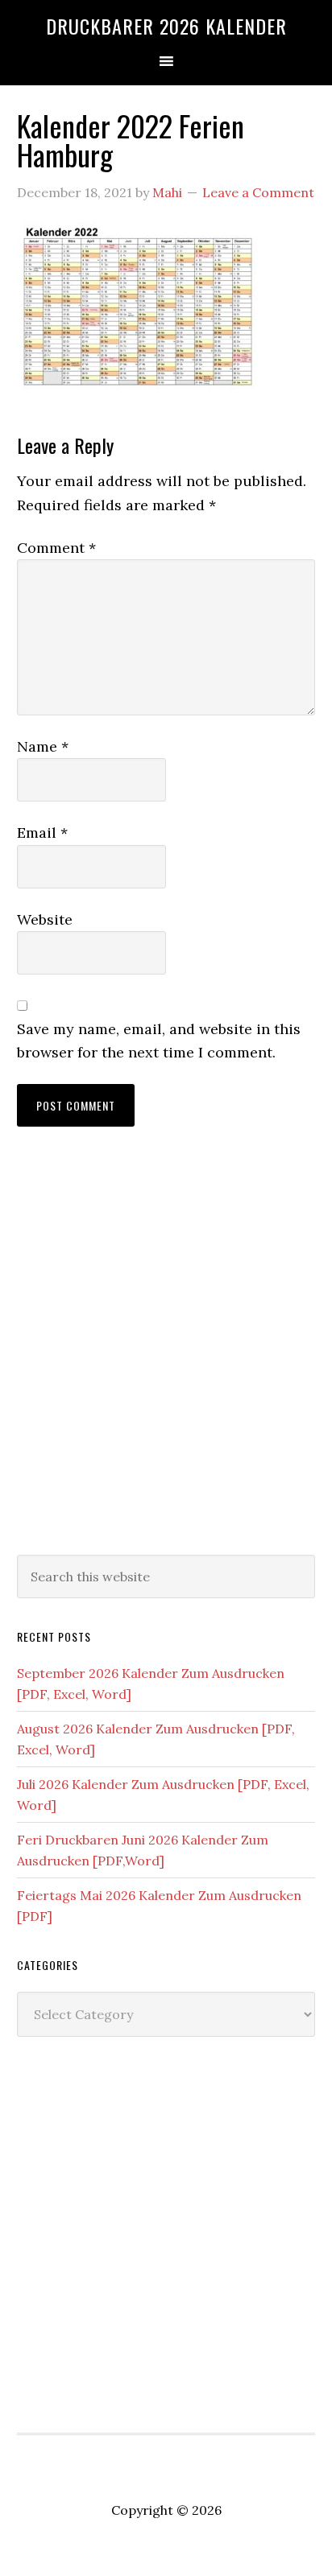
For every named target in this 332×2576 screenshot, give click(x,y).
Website (45, 919)
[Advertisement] (166, 1357)
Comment (56, 548)
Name (43, 746)
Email (42, 833)
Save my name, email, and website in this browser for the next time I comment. (159, 1041)
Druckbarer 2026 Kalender (166, 26)
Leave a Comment (258, 192)
